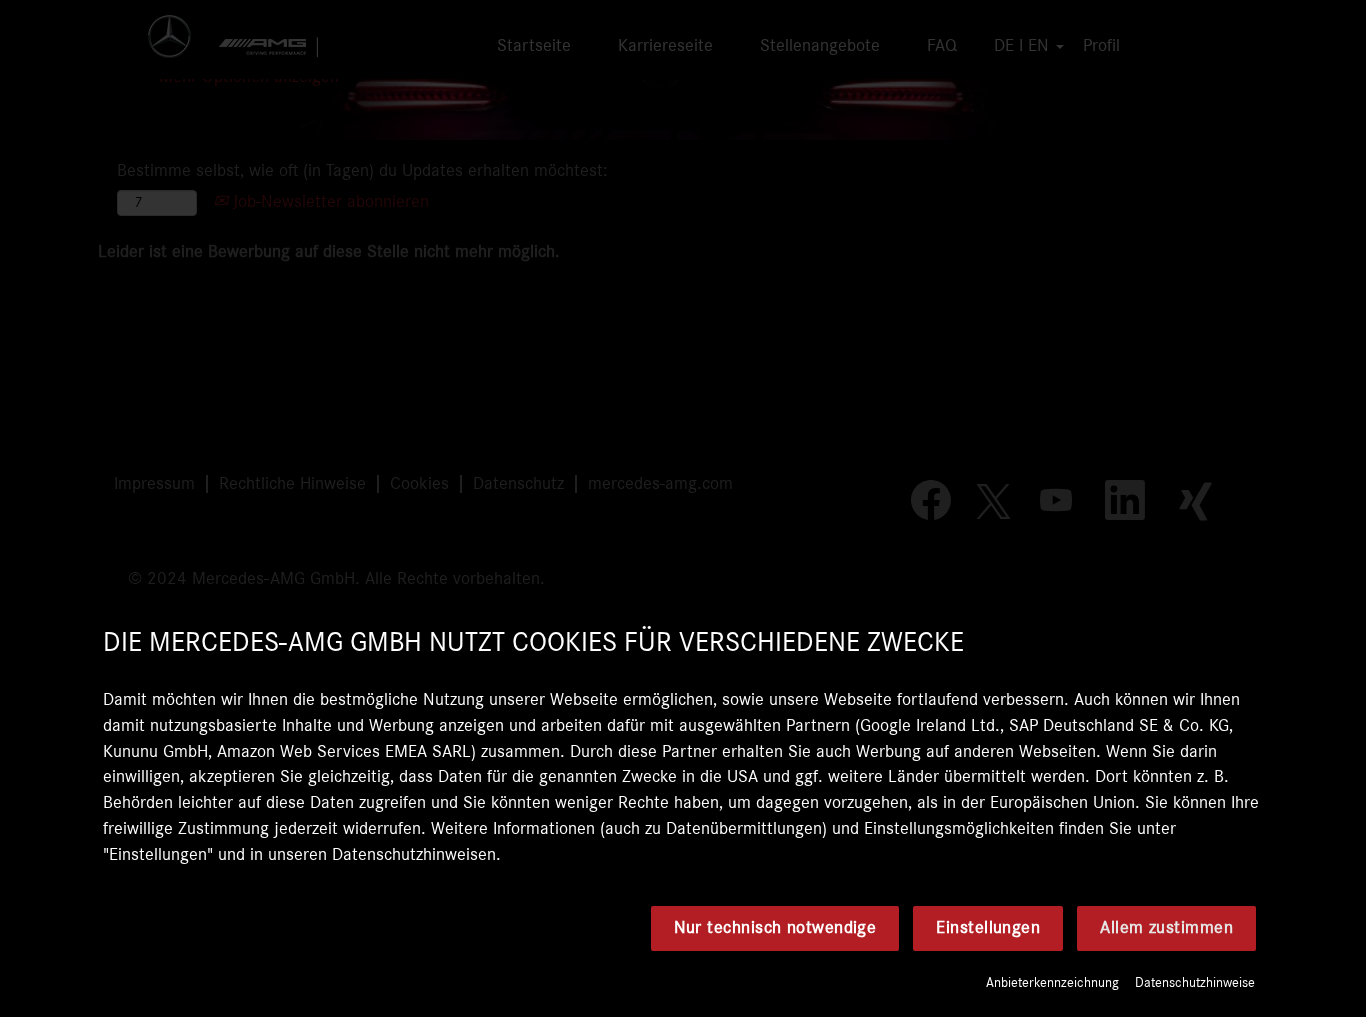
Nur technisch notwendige (775, 928)
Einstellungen (988, 928)
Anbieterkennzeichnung (1052, 983)
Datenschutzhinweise (1195, 983)
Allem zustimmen (1166, 928)
